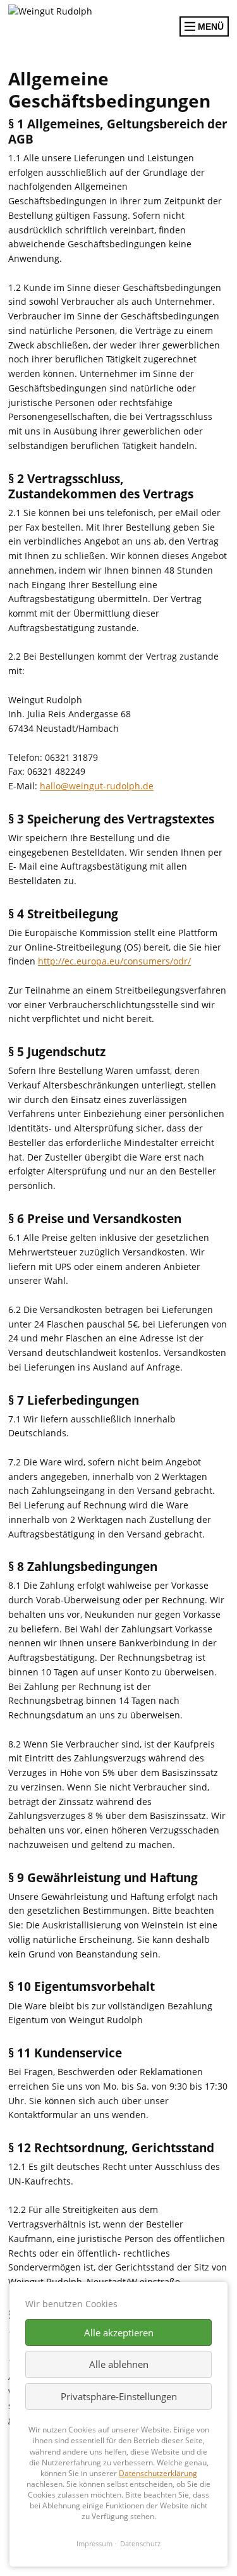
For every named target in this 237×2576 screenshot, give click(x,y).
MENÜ (210, 27)
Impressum (94, 2543)
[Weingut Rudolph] (79, 12)
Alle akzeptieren (119, 2333)
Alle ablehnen (119, 2364)
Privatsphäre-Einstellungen (119, 2396)
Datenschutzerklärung (158, 2473)
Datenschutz (140, 2543)
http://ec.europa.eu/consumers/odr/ (114, 961)
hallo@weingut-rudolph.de (97, 786)
